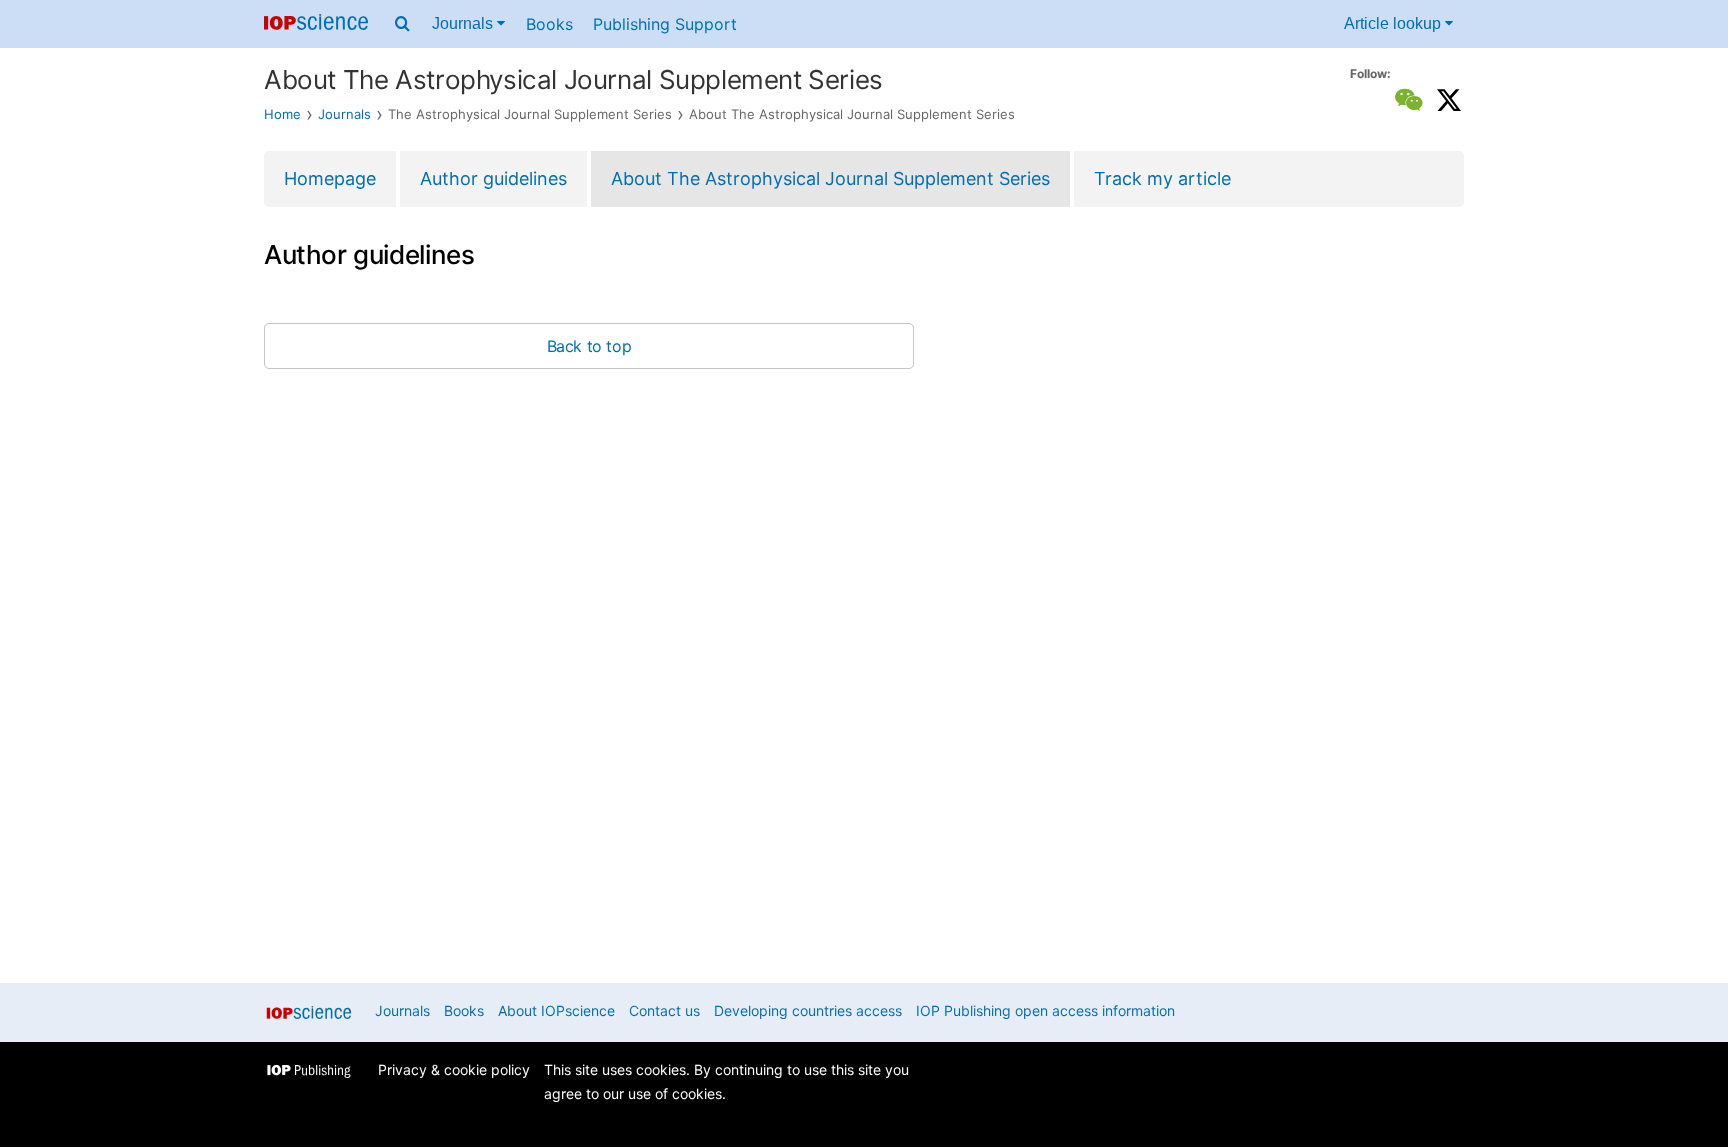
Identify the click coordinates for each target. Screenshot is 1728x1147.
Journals (464, 23)
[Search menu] (402, 24)
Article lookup (1394, 23)
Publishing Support (665, 24)
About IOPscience (556, 1010)
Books (549, 24)
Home (282, 114)
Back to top (589, 346)
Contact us (664, 1010)
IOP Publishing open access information (1045, 1010)
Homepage (330, 178)
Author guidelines (493, 178)
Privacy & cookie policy (454, 1069)
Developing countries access (808, 1010)
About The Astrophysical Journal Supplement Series (830, 178)
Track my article (1162, 178)
